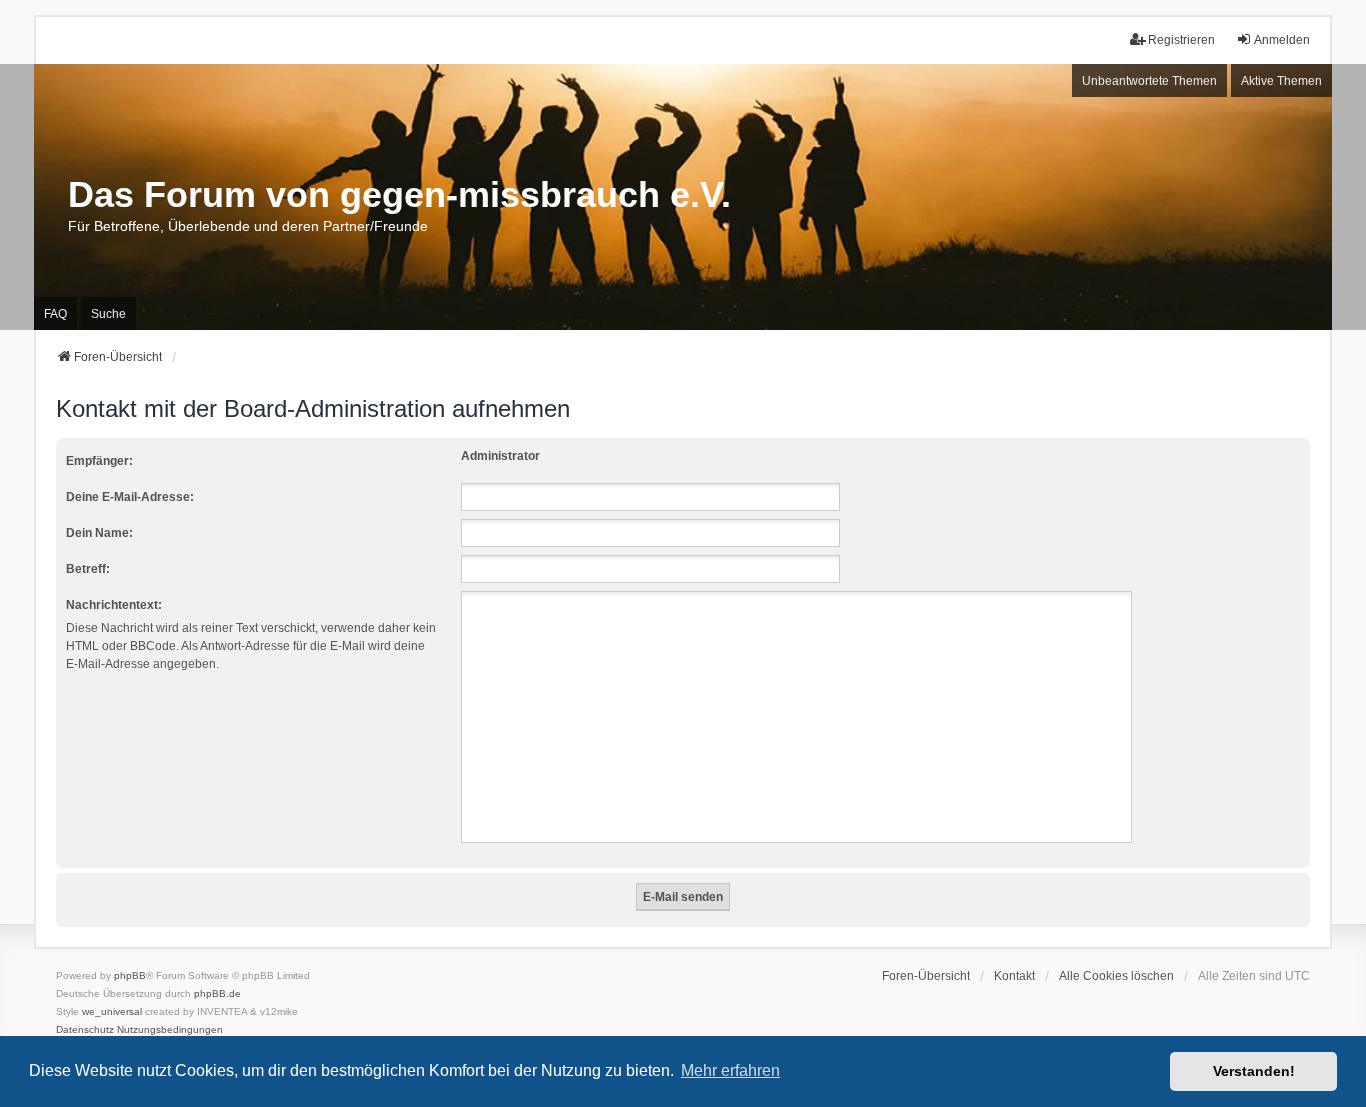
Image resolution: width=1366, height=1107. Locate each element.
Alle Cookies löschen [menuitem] (1116, 976)
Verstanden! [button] (1254, 1071)
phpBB (130, 975)
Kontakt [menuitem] (1014, 976)
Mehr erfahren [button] (730, 1070)
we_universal (112, 1011)
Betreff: (88, 569)
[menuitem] (85, 1030)
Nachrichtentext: (114, 605)
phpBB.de (217, 993)
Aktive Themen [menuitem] (1281, 81)
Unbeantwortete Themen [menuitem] (1149, 81)
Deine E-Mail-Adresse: (130, 497)
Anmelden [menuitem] (1282, 40)
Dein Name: (99, 533)
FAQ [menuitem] (55, 314)
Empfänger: (99, 461)
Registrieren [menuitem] (1181, 40)
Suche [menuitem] (108, 314)
